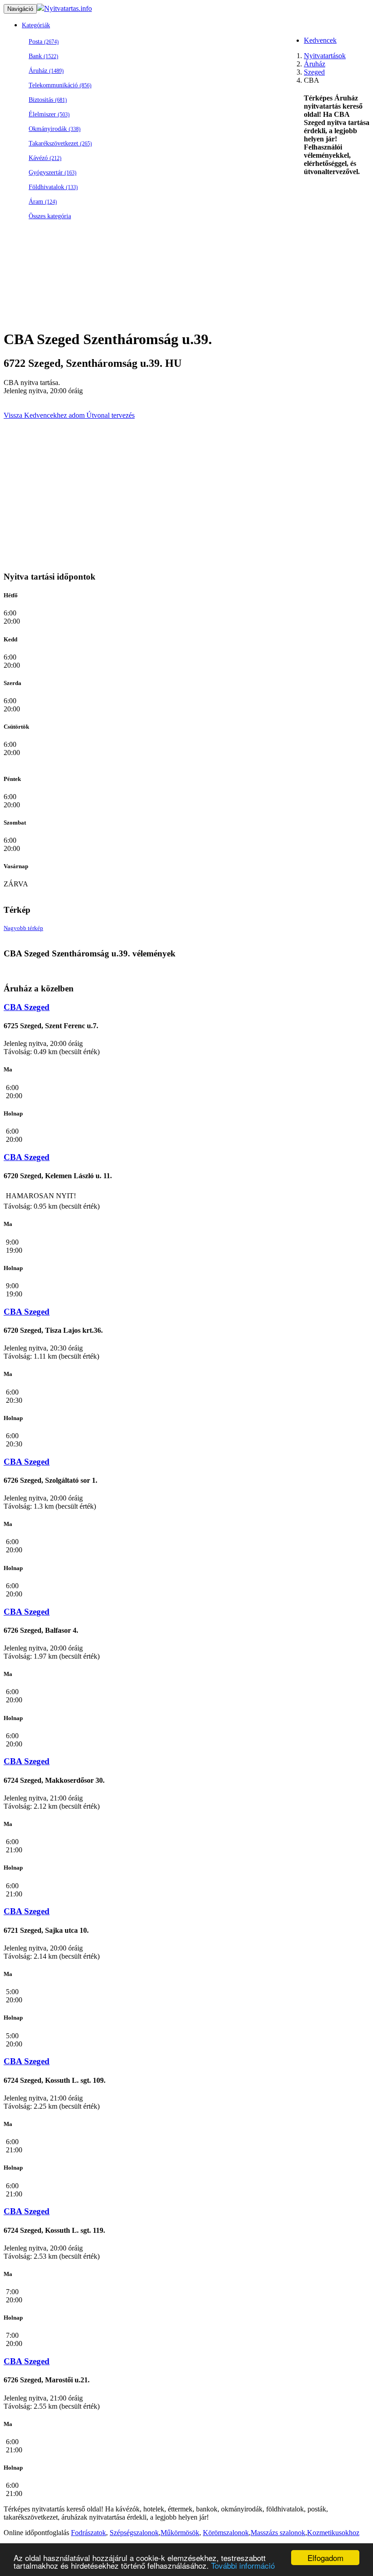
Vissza (13, 415)
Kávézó (45, 158)
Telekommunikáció (60, 85)
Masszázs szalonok (278, 2533)
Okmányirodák (55, 129)
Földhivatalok (53, 187)
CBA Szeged (27, 1007)
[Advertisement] (186, 300)
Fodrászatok (88, 2533)
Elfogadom (325, 2558)
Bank (43, 56)
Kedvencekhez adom (53, 415)
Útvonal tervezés (110, 415)
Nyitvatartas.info (68, 8)
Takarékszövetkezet (60, 143)
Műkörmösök (180, 2533)
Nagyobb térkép (23, 928)
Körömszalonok (226, 2533)
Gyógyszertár (53, 173)
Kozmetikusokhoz (333, 2533)
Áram (43, 202)
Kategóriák (36, 25)
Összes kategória (50, 216)
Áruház (46, 71)
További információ (243, 2565)
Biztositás (48, 100)
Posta (44, 42)
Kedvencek (320, 40)
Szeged (314, 72)
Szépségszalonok (134, 2533)
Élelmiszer (49, 114)
